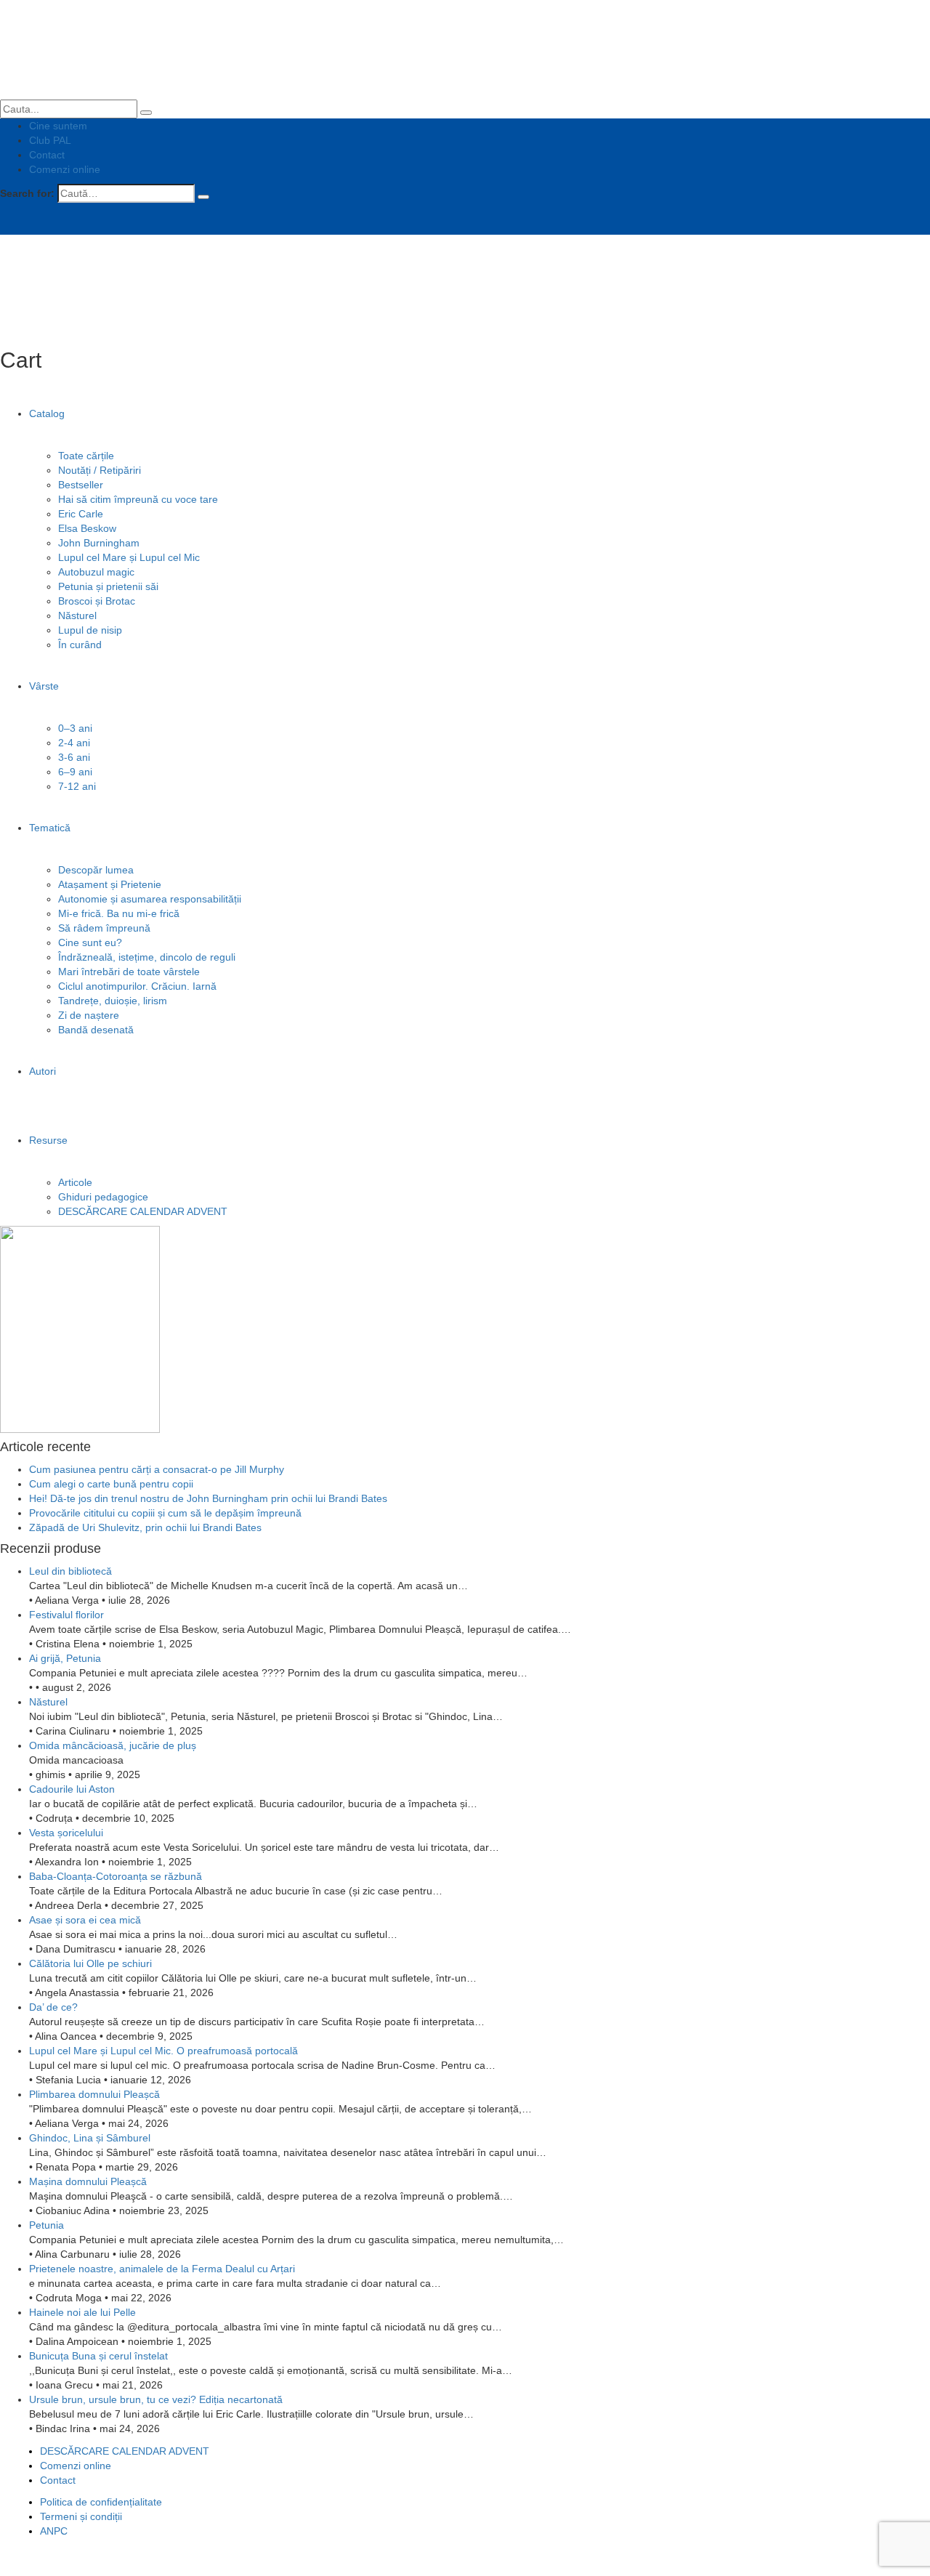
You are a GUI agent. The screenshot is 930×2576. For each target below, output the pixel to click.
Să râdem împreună (104, 928)
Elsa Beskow (87, 528)
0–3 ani (75, 728)
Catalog (47, 413)
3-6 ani (74, 757)
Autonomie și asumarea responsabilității (150, 899)
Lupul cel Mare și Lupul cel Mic (129, 557)
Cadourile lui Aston (72, 1789)
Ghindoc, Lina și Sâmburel (90, 2138)
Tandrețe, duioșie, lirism (113, 1001)
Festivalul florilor (66, 1615)
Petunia (46, 2225)
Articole (75, 1182)
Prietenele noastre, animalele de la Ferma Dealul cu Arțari (162, 2269)
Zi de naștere (89, 1015)
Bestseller (81, 485)
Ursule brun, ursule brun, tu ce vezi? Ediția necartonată (156, 2399)
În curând (80, 645)
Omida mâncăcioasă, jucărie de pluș (113, 1745)
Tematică (50, 828)
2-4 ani (74, 743)
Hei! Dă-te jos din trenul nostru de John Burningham (208, 1498)
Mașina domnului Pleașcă (88, 2181)
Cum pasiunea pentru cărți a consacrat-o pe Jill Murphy (157, 1469)
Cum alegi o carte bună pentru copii (111, 1484)
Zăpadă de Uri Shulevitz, (145, 1527)
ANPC (54, 2531)
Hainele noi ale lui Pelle (82, 2312)
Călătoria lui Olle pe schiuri (90, 1963)
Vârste (44, 686)
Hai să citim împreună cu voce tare (138, 499)
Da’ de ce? (53, 2007)
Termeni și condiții (81, 2516)
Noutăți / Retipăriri (100, 470)
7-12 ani (77, 786)
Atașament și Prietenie (110, 884)
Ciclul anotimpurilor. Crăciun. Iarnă (137, 986)
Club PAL (50, 140)
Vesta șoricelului (66, 1833)
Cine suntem (58, 126)
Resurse (48, 1140)
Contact (47, 155)
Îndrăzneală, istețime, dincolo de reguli (147, 957)
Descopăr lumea (96, 870)
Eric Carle (81, 514)
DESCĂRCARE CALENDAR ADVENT (143, 1211)
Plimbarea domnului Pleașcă (94, 2094)
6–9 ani (75, 772)
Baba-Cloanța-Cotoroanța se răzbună (116, 1876)
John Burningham (99, 543)
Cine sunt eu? (90, 942)
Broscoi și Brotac (97, 601)
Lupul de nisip (90, 630)
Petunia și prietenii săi (108, 586)
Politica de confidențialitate (101, 2502)
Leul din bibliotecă (70, 1571)
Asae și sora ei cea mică (85, 1920)
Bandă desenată (96, 1030)
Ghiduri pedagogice (103, 1197)
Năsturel (77, 615)
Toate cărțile (86, 456)
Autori (43, 1071)
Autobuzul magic (96, 572)
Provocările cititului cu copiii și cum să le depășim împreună (165, 1513)
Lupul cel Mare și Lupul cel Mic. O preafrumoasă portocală (163, 2051)
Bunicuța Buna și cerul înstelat (98, 2356)
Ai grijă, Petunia (65, 1658)
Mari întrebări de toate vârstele (129, 972)
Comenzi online (65, 169)
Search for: (27, 193)
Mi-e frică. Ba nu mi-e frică (119, 913)
